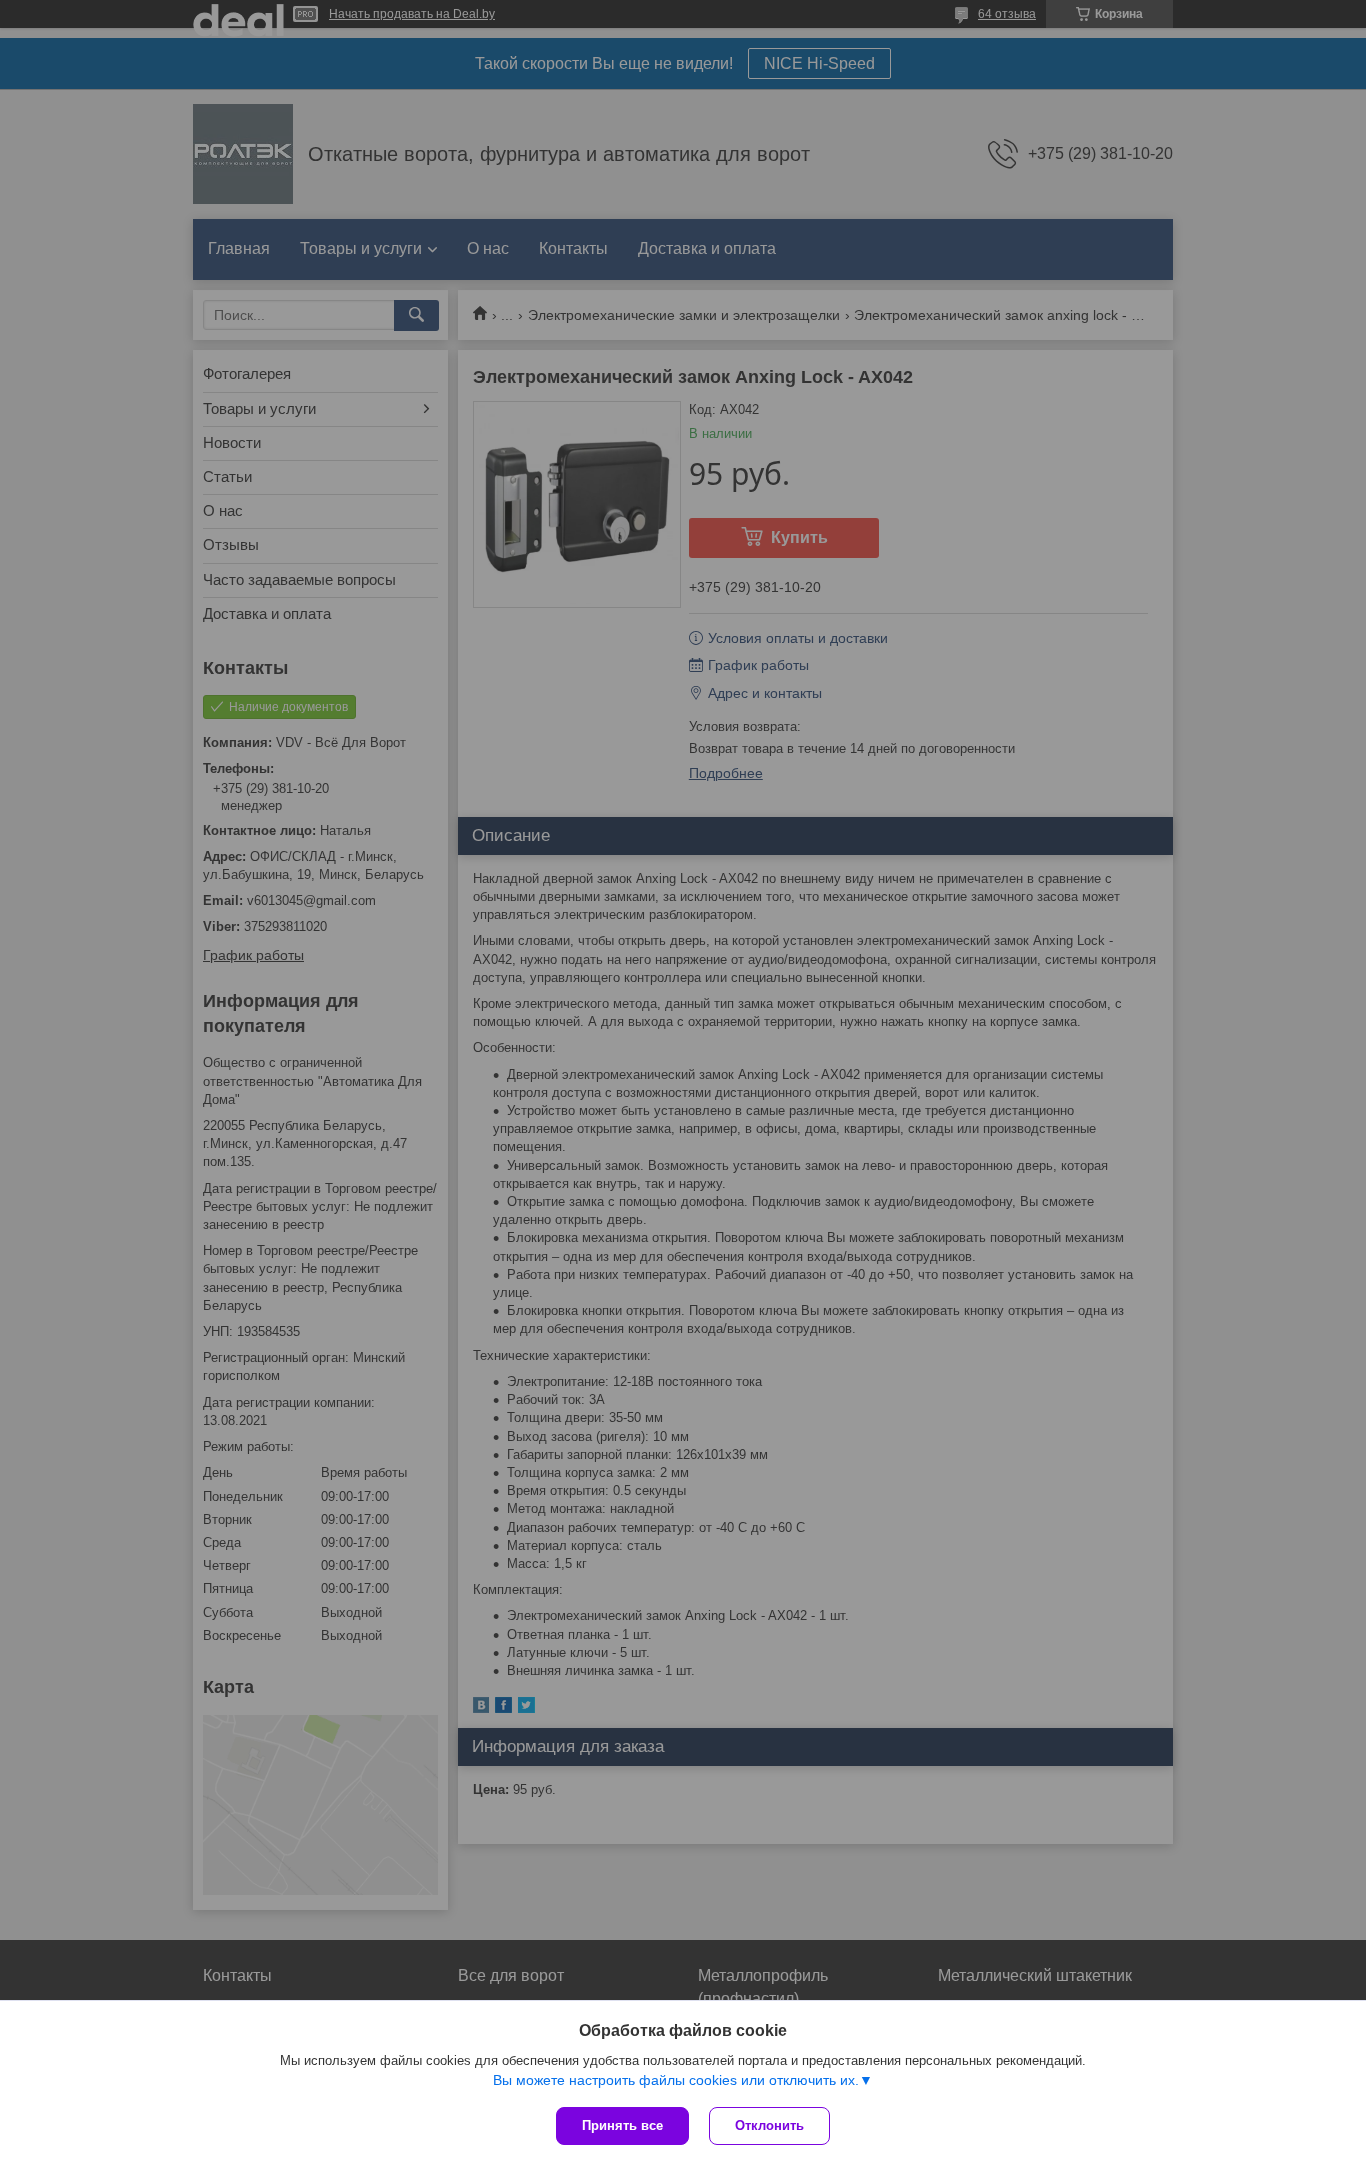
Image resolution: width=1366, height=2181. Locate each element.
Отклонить (769, 2125)
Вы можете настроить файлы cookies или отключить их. (676, 2080)
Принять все (622, 2125)
